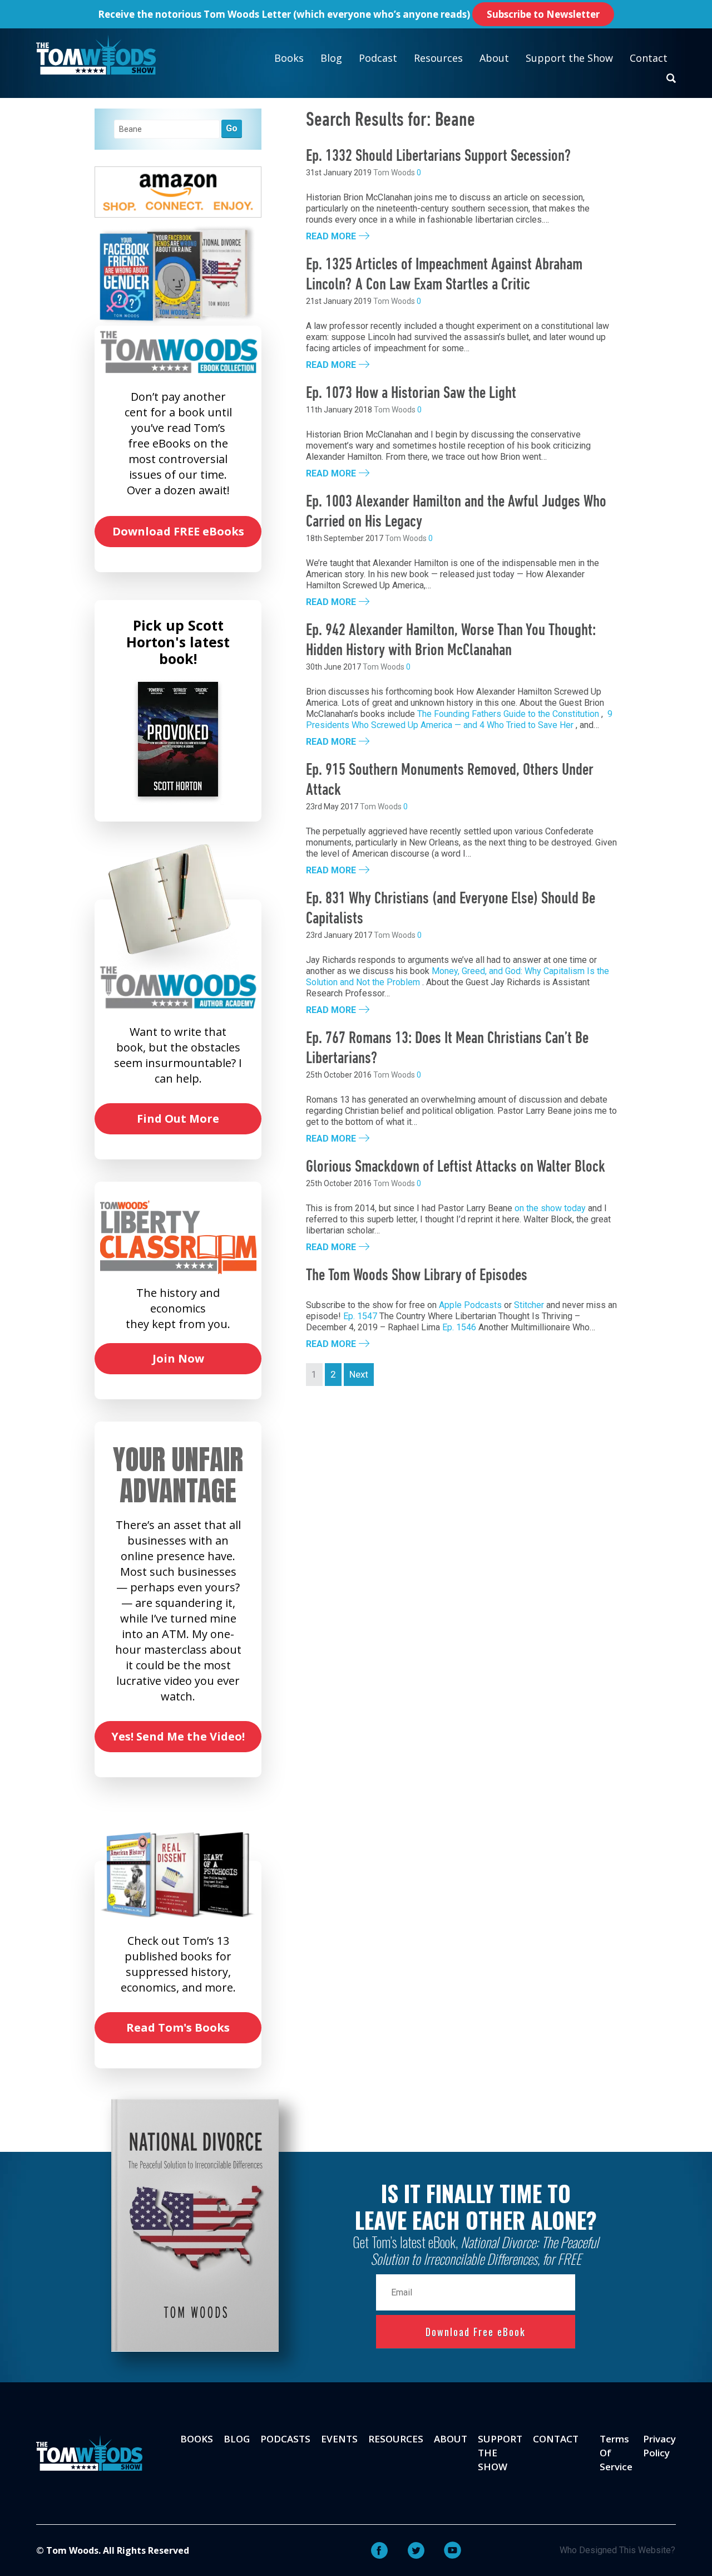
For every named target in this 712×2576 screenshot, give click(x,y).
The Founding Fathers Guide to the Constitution (508, 714)
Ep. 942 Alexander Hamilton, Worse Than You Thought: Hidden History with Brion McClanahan (451, 641)
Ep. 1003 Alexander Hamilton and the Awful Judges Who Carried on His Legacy (456, 512)
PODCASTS (285, 2439)
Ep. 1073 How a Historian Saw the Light (411, 394)
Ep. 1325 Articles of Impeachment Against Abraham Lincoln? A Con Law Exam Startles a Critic (444, 275)
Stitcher (529, 1305)
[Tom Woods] (96, 55)
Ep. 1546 (459, 1327)
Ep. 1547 (360, 1316)
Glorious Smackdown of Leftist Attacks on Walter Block (456, 1167)
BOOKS (197, 2439)
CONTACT (556, 2439)
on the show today (550, 1208)
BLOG (237, 2439)
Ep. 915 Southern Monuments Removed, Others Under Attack (450, 781)
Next (359, 1374)
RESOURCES (396, 2439)
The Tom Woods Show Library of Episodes (417, 1276)
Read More (331, 237)
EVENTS (339, 2439)
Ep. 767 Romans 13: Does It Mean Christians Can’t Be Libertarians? (447, 1049)
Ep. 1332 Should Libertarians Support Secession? (439, 157)
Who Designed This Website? (617, 2550)
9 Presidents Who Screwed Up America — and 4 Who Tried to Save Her (459, 719)
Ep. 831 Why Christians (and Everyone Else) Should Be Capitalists (451, 909)
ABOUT (451, 2439)
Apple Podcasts (470, 1305)
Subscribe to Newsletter (543, 14)
